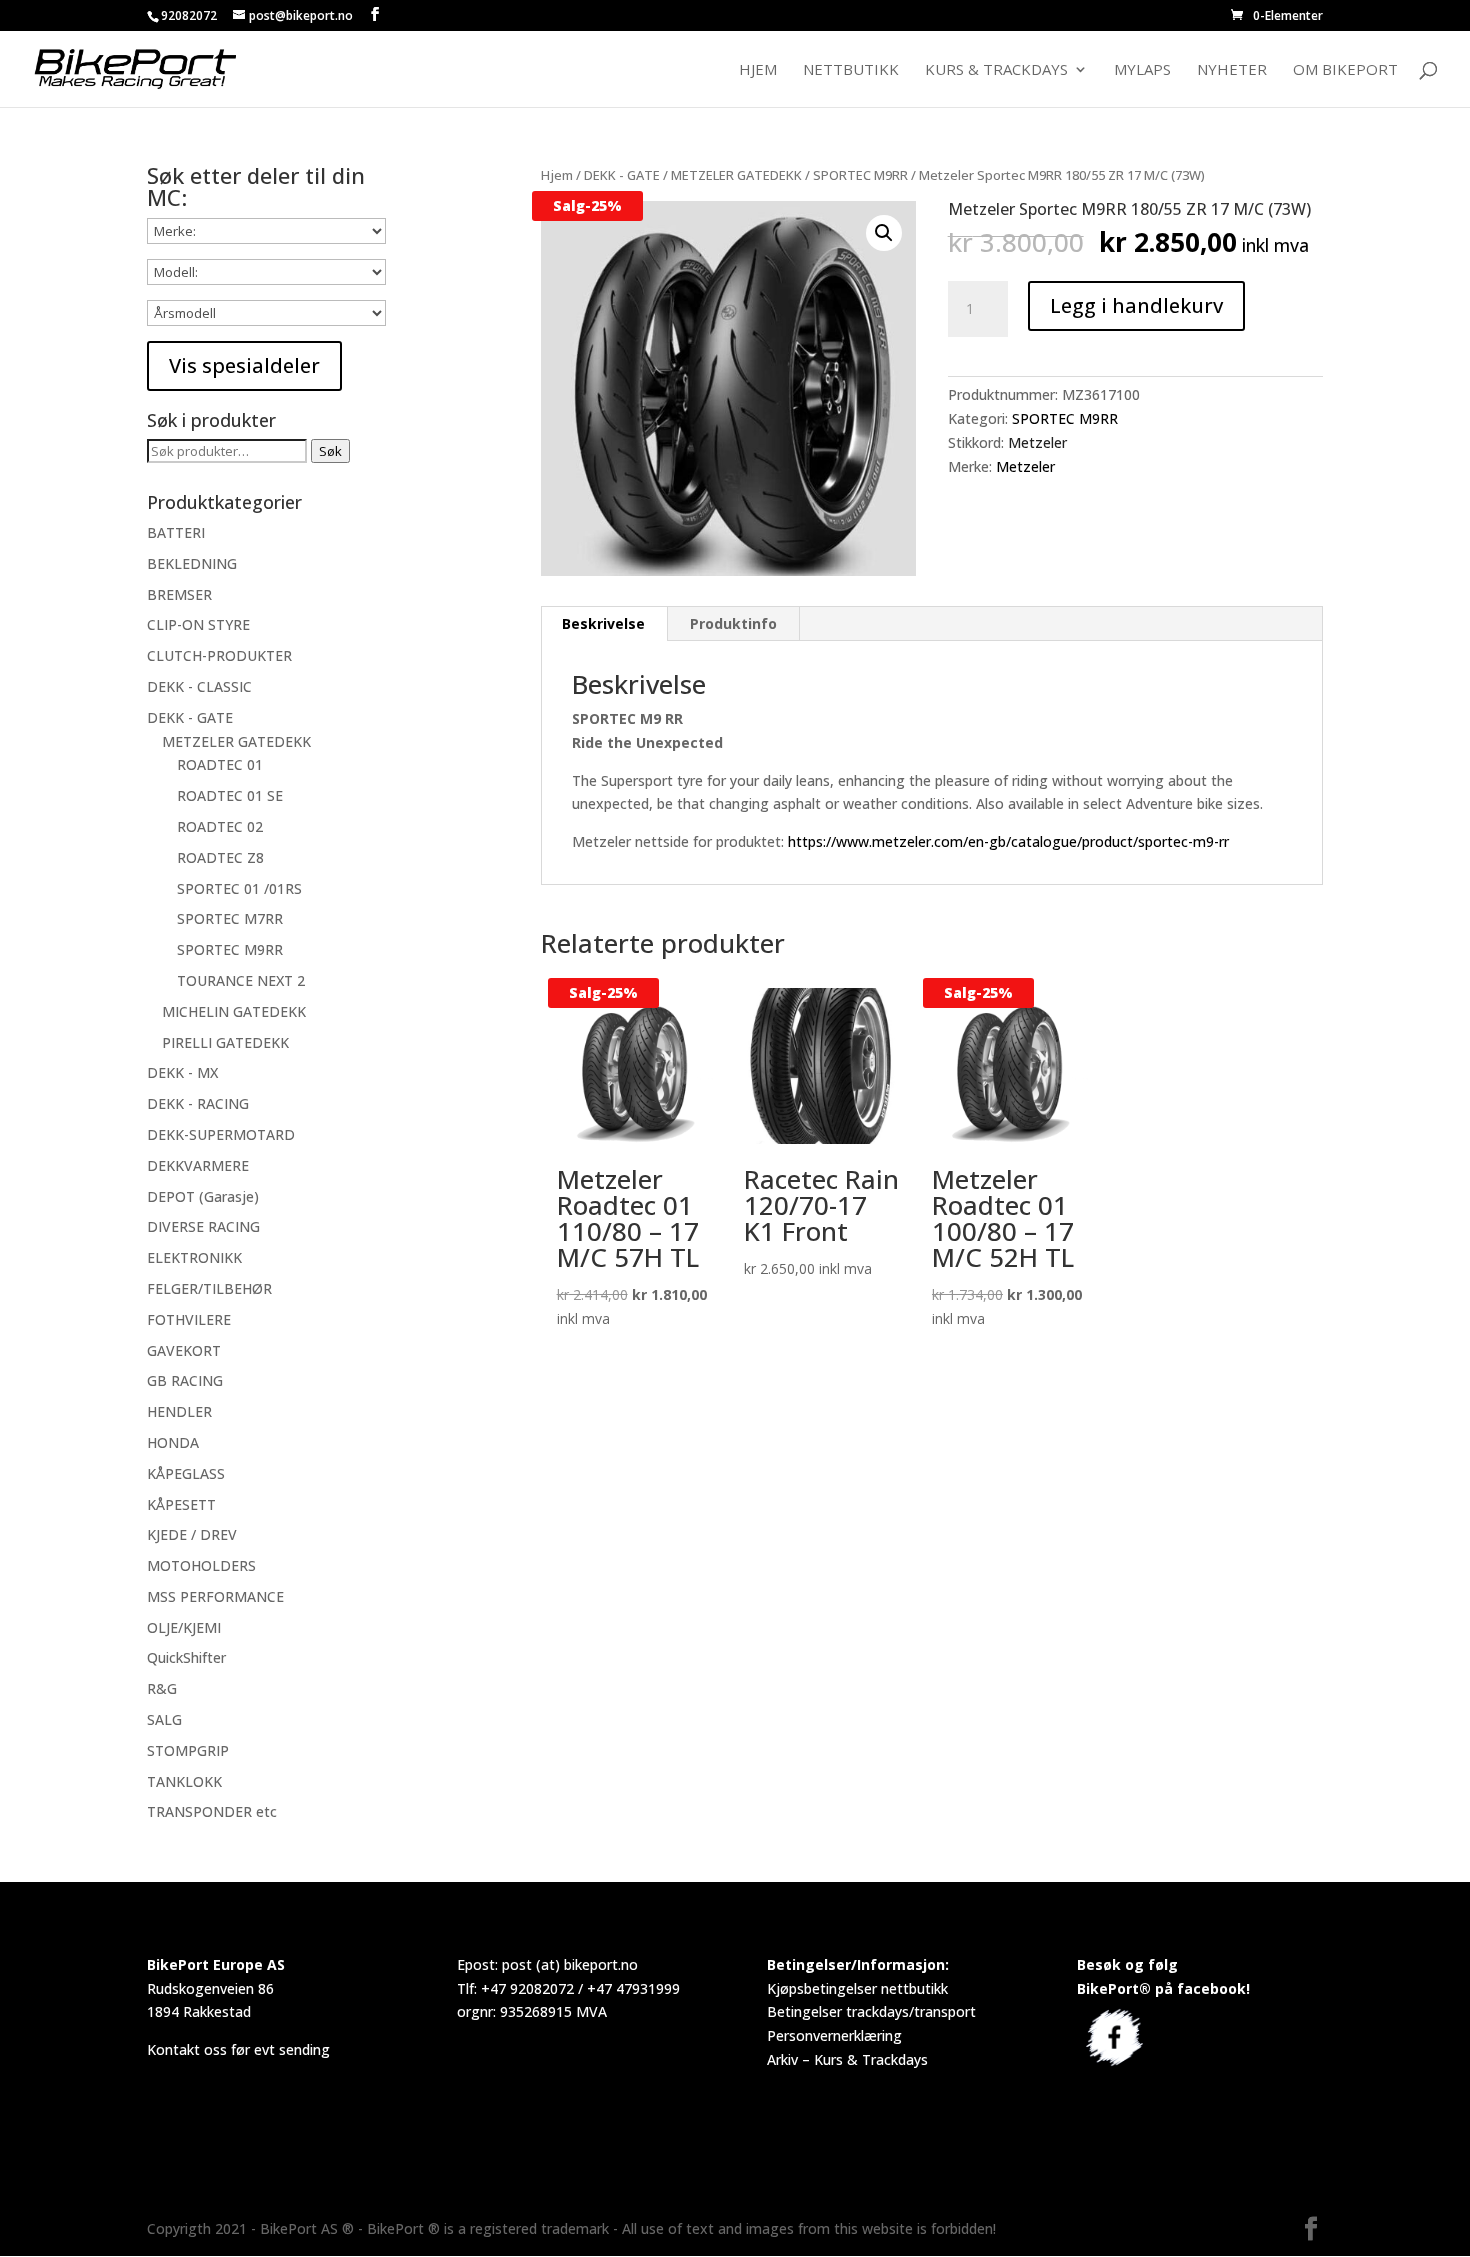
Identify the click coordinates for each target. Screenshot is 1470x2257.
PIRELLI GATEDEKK (225, 1042)
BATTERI (176, 532)
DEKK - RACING (198, 1103)
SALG (164, 1719)
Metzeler (1037, 442)
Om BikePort (1345, 70)
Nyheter (1232, 70)
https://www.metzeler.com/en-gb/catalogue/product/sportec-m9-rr (1008, 841)
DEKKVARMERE (198, 1165)
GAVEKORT (184, 1350)
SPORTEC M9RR (860, 175)
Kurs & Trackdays (996, 70)
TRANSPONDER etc (212, 1811)
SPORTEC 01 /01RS (239, 888)
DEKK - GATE (622, 175)
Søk (330, 451)
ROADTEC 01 (220, 764)
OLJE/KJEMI (184, 1627)
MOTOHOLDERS (201, 1565)
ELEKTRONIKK (194, 1257)
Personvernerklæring (834, 2035)
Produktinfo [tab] (733, 623)
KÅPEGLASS (186, 1473)
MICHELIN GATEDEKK (234, 1011)
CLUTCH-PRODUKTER (219, 655)
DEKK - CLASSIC (199, 686)
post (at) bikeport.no (570, 1964)
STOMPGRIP (188, 1750)
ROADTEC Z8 (220, 857)
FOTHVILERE (189, 1319)
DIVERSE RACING (203, 1226)
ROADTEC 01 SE (230, 795)
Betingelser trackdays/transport (871, 2011)
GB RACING (185, 1380)
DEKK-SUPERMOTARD (221, 1134)
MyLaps (1142, 70)
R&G (162, 1688)
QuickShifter (186, 1657)
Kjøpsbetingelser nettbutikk (857, 1988)
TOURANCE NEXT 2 (241, 980)
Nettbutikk (851, 70)
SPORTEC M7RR (230, 918)
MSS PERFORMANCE (215, 1596)
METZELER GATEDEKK (736, 175)
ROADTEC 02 (220, 826)
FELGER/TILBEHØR (209, 1288)
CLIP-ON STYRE (198, 624)
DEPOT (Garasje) (203, 1196)
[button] (884, 233)
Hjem (758, 70)
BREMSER (179, 594)
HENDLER (179, 1411)
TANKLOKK (184, 1781)
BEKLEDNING (192, 563)
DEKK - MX (182, 1072)
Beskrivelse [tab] (603, 623)
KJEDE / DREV (192, 1534)
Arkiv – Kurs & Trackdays (847, 2059)
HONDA (173, 1442)
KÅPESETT (181, 1504)
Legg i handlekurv (1136, 305)
